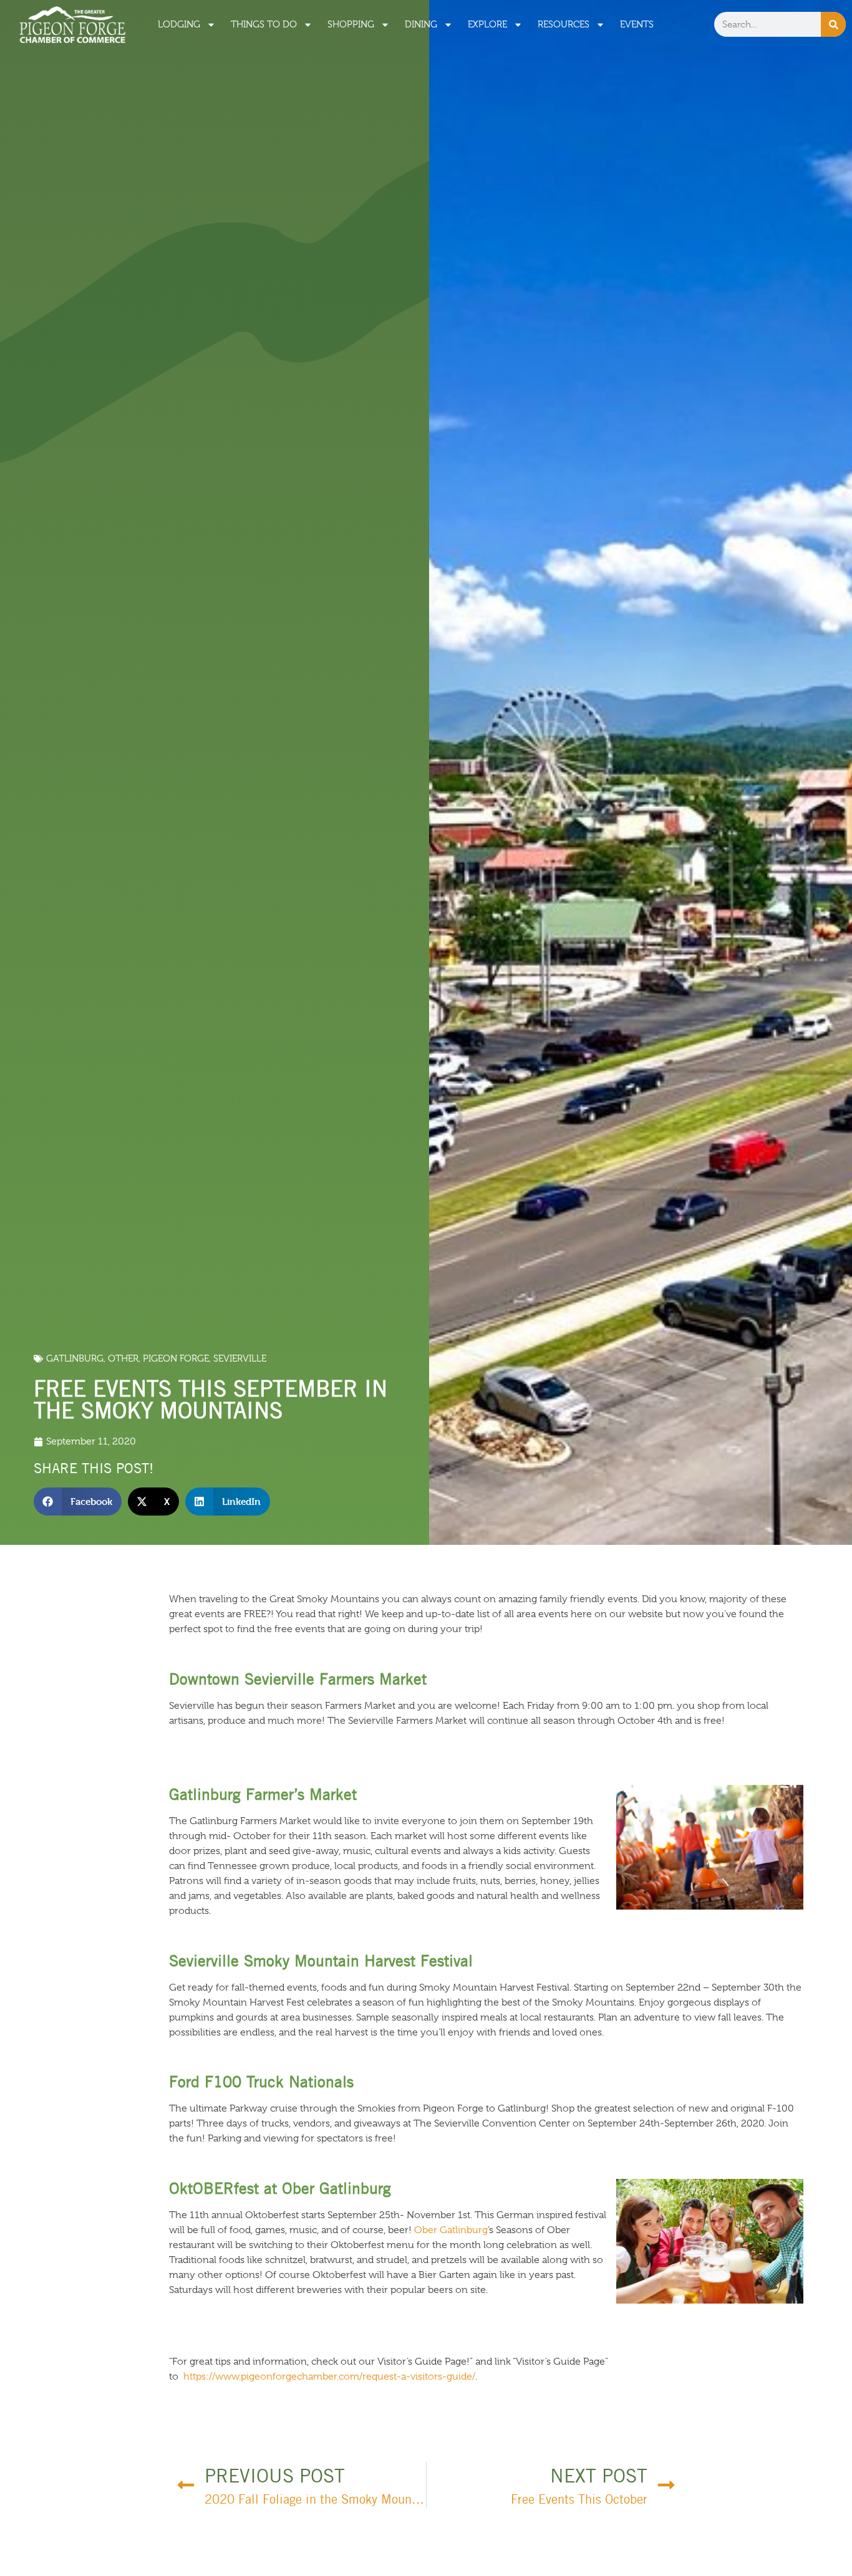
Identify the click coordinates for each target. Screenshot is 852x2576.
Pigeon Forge (176, 1358)
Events (637, 24)
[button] (78, 1502)
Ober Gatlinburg (451, 2230)
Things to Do (264, 24)
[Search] (833, 24)
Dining (421, 24)
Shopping (351, 24)
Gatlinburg (75, 1358)
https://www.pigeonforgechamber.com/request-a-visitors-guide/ (329, 2377)
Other (123, 1358)
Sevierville (240, 1358)
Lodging (179, 24)
